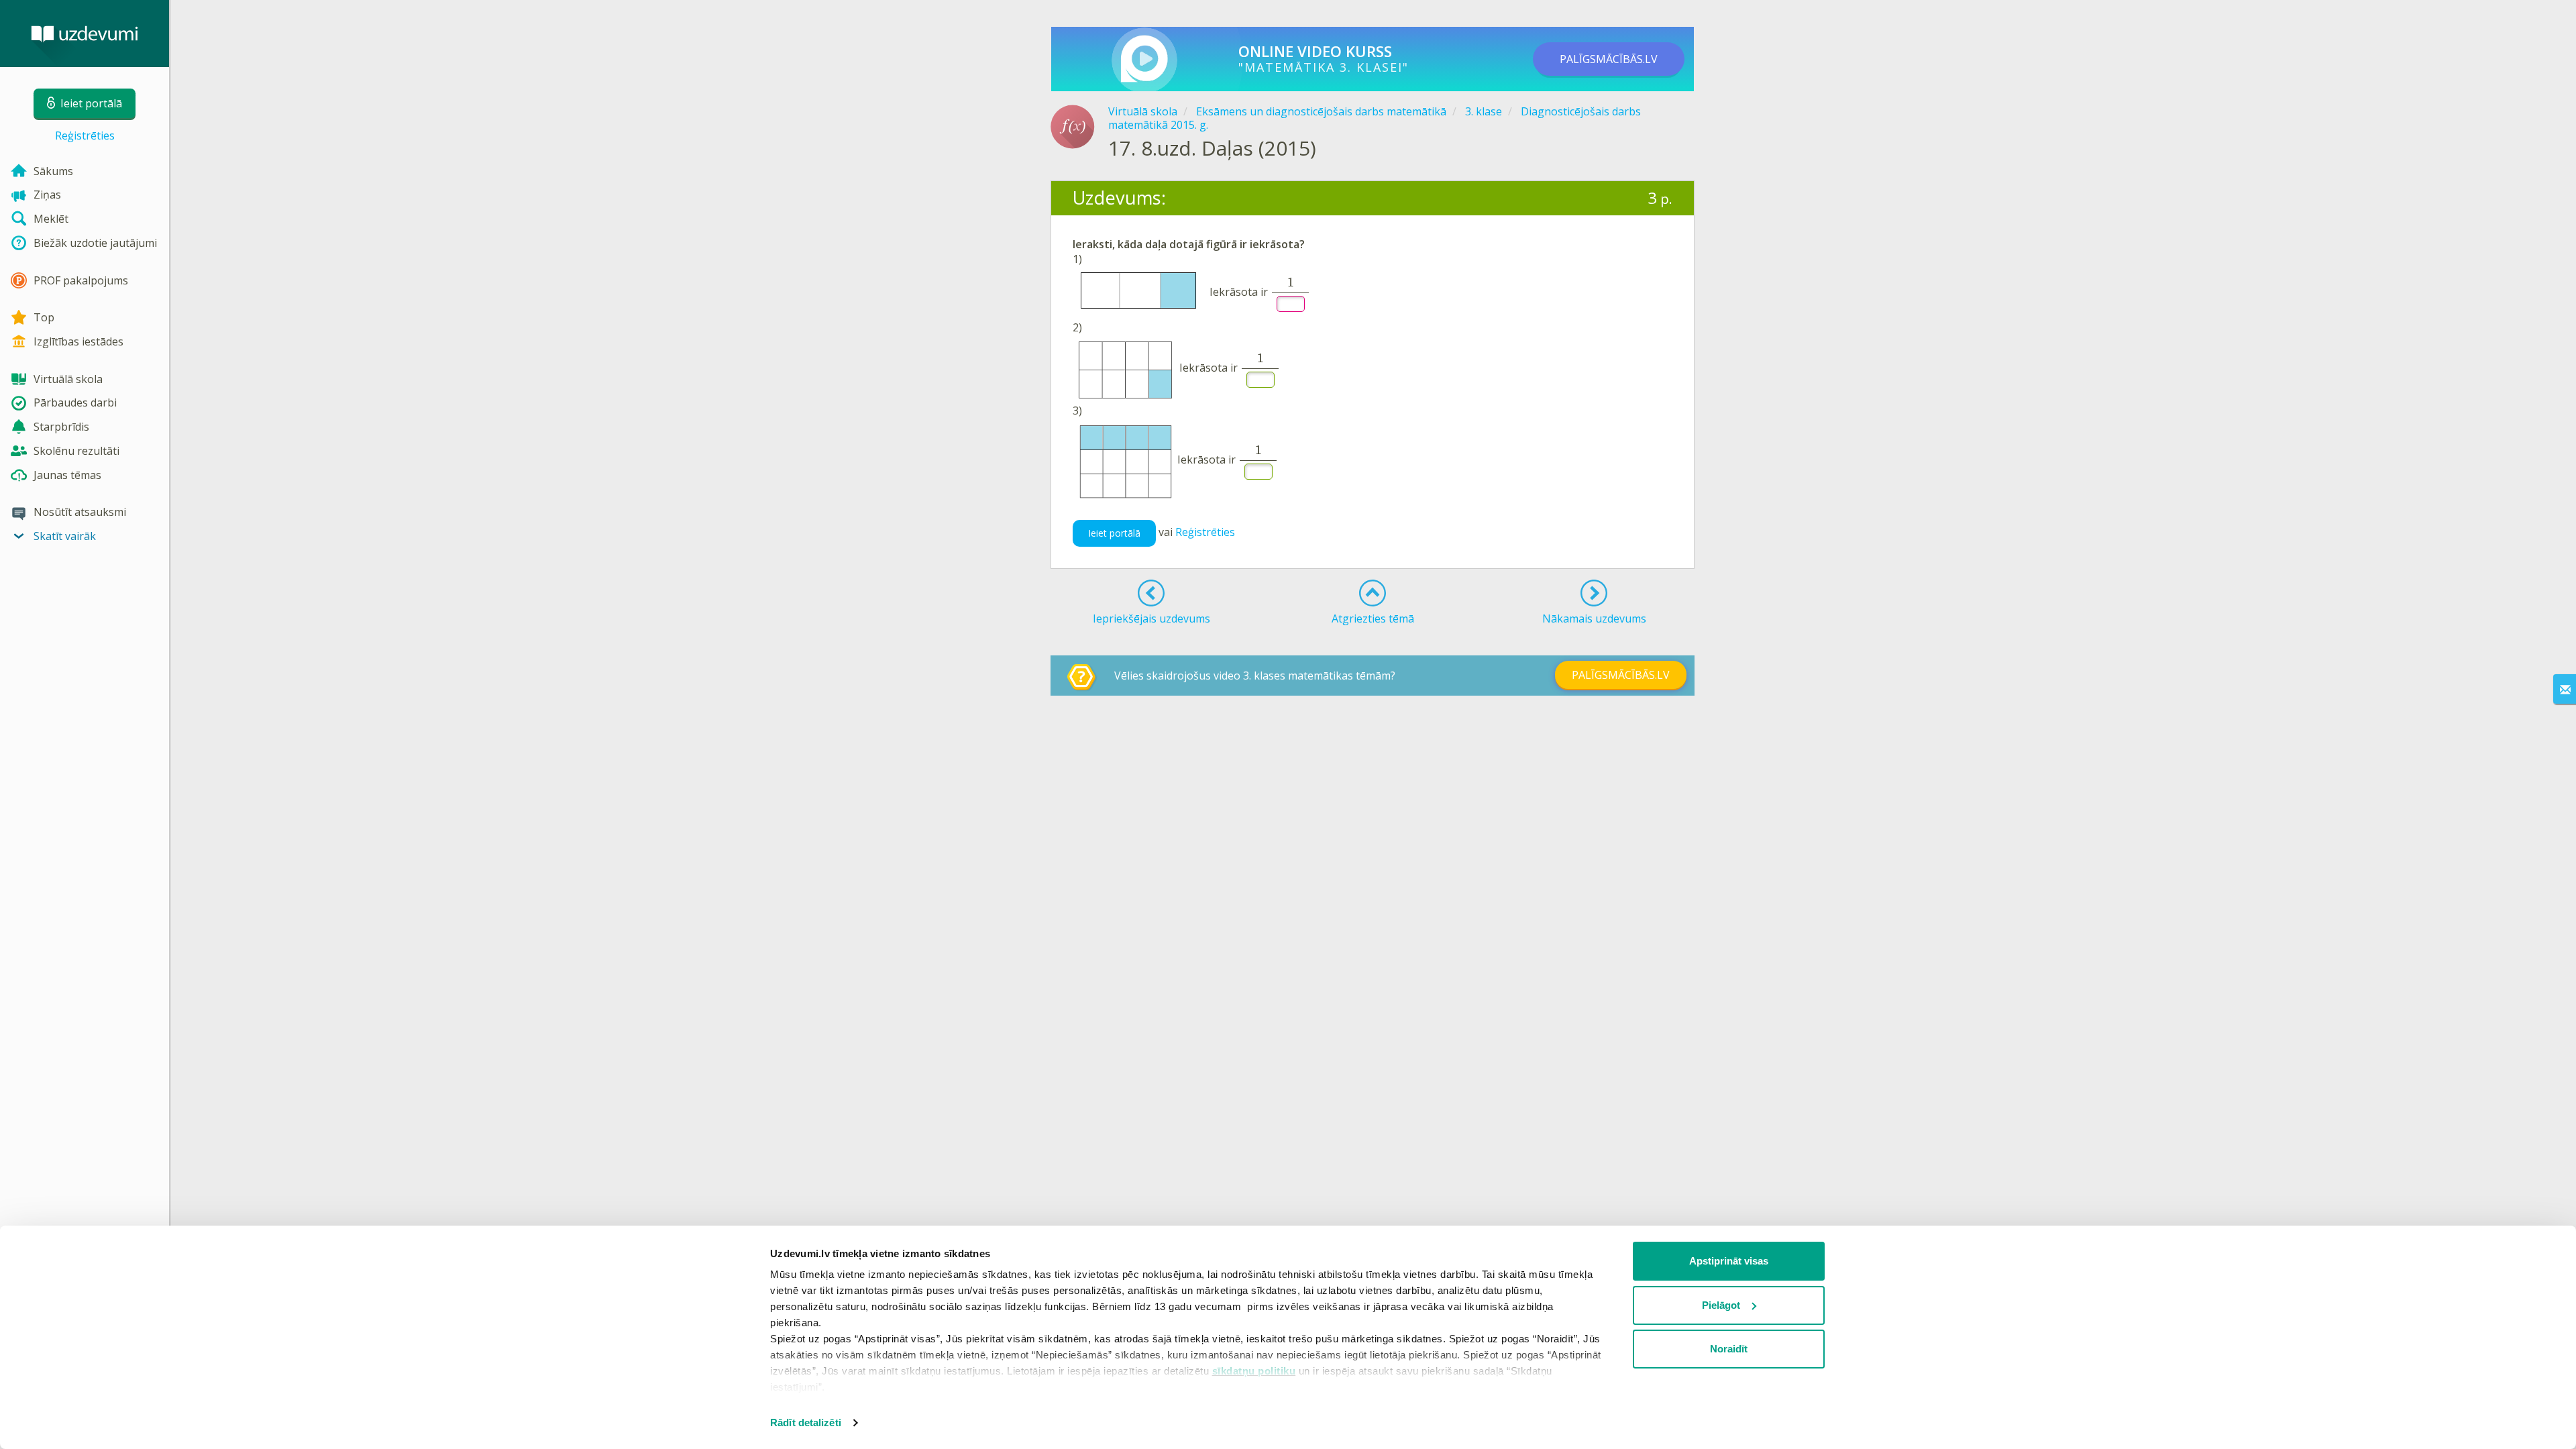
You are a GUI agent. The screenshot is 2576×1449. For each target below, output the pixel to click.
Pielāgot (1721, 1305)
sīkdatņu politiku (1254, 1371)
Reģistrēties (85, 136)
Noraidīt (1729, 1349)
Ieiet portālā (1114, 533)
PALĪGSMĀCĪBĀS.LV (1609, 59)
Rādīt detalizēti (806, 1423)
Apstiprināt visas (1729, 1261)
